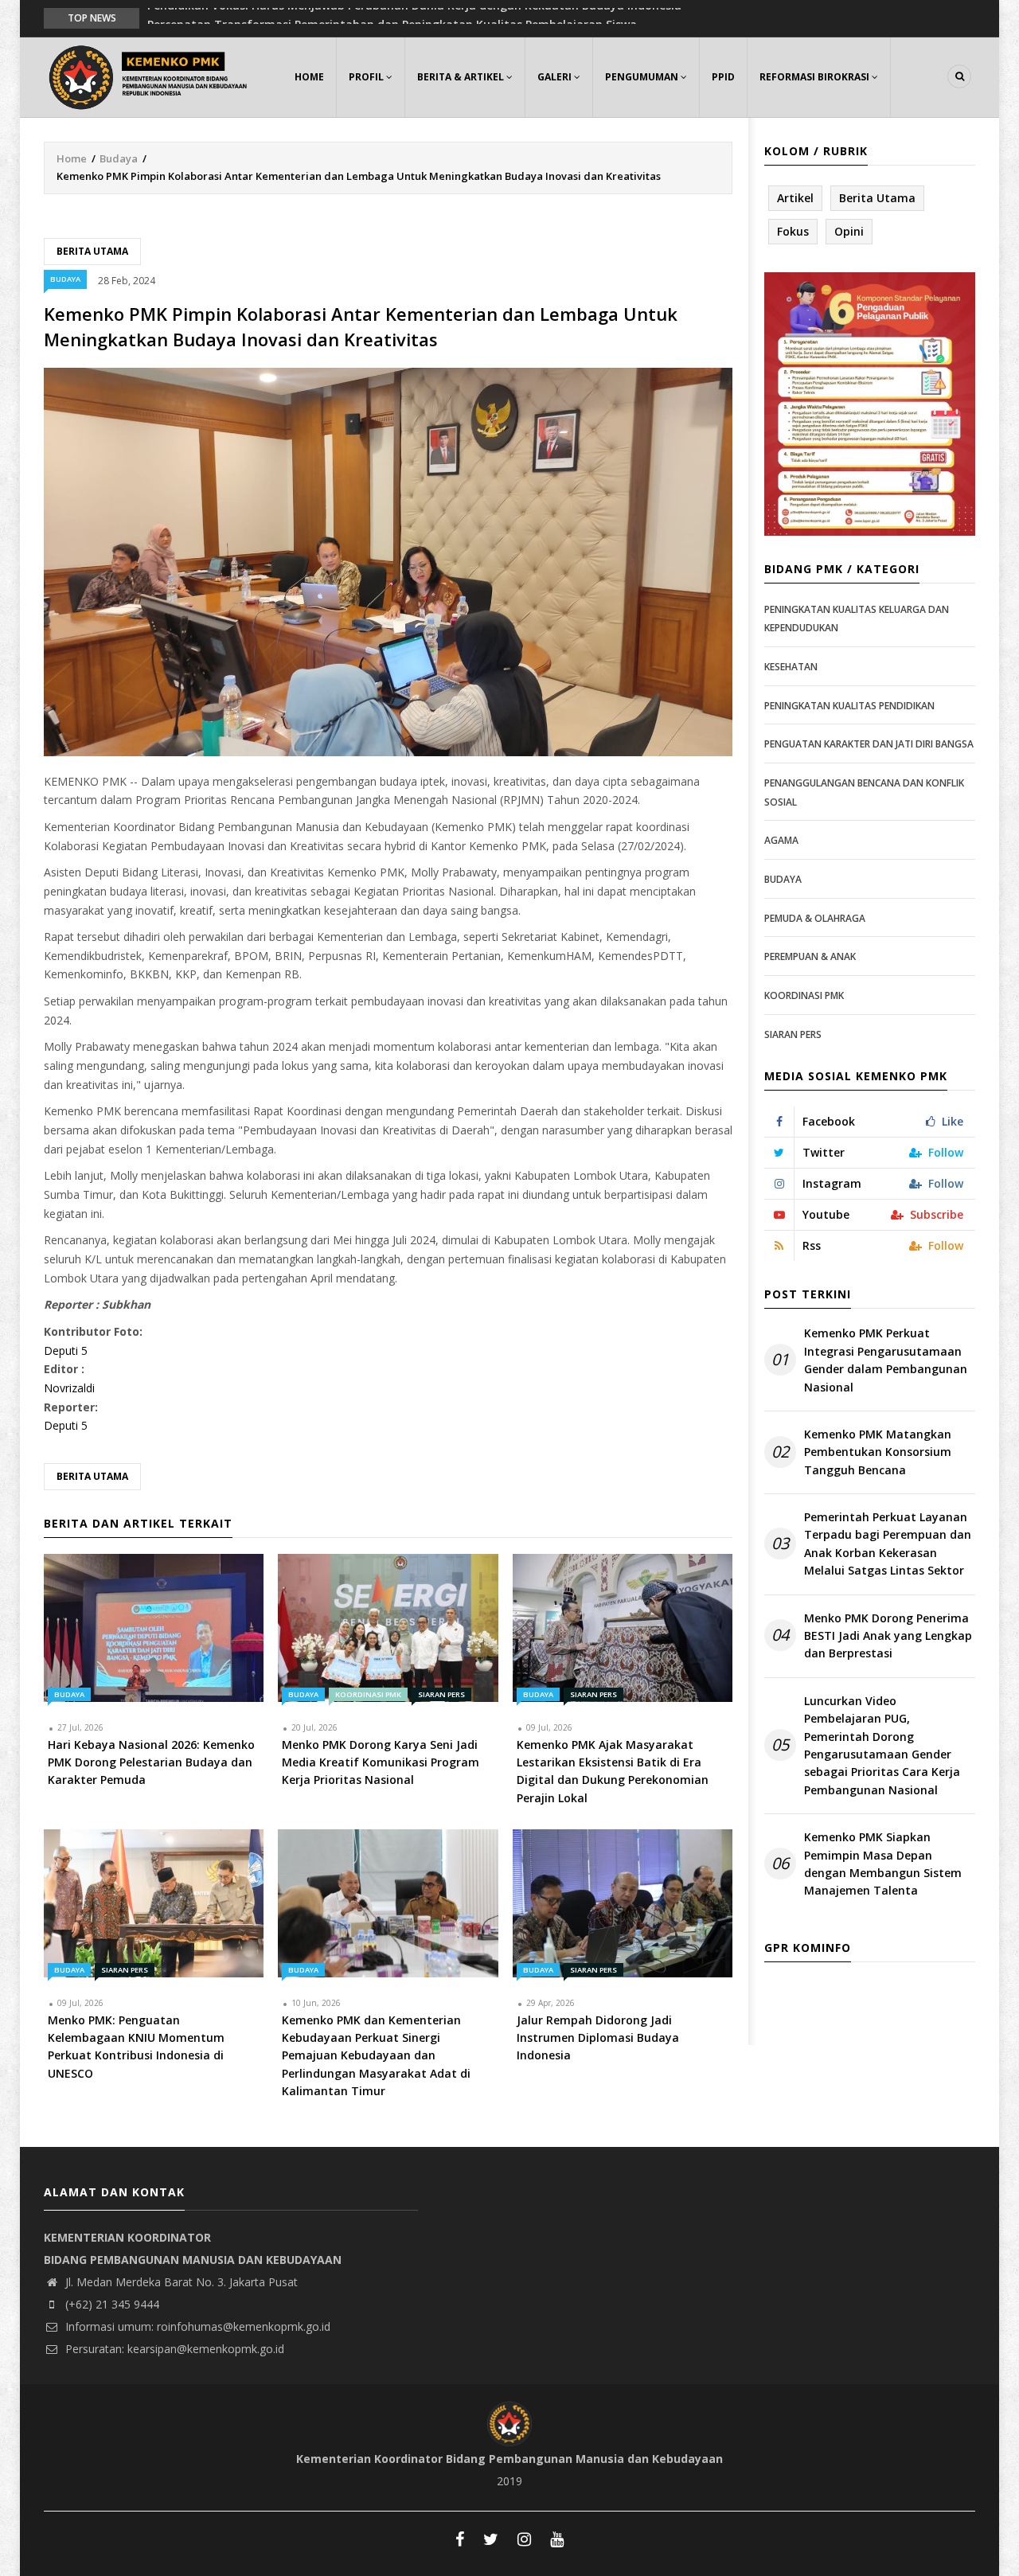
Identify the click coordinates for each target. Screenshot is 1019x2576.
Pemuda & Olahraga (815, 918)
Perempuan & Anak (810, 956)
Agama (781, 840)
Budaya (119, 158)
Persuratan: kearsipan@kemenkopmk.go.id (173, 2349)
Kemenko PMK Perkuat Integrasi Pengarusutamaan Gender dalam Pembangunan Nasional (886, 1360)
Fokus (793, 231)
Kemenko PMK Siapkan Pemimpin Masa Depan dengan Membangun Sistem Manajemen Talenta (883, 1864)
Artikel (795, 198)
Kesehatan (791, 667)
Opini (849, 231)
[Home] (151, 75)
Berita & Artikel (462, 77)
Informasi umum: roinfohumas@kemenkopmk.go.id (196, 2326)
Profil (367, 77)
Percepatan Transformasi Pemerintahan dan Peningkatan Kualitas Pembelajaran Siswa (392, 17)
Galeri (556, 77)
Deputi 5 (66, 1350)
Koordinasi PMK (368, 1694)
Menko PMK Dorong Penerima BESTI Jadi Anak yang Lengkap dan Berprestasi (888, 1636)
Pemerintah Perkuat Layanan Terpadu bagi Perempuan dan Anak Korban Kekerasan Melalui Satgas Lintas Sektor (888, 1544)
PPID (723, 77)
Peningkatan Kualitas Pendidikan (849, 706)
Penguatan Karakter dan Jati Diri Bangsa (869, 744)
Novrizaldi (69, 1388)
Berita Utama (92, 251)
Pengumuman (643, 77)
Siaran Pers (441, 1694)
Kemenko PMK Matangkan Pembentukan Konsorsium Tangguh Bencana (878, 1452)
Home (309, 77)
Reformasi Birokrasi (816, 77)
